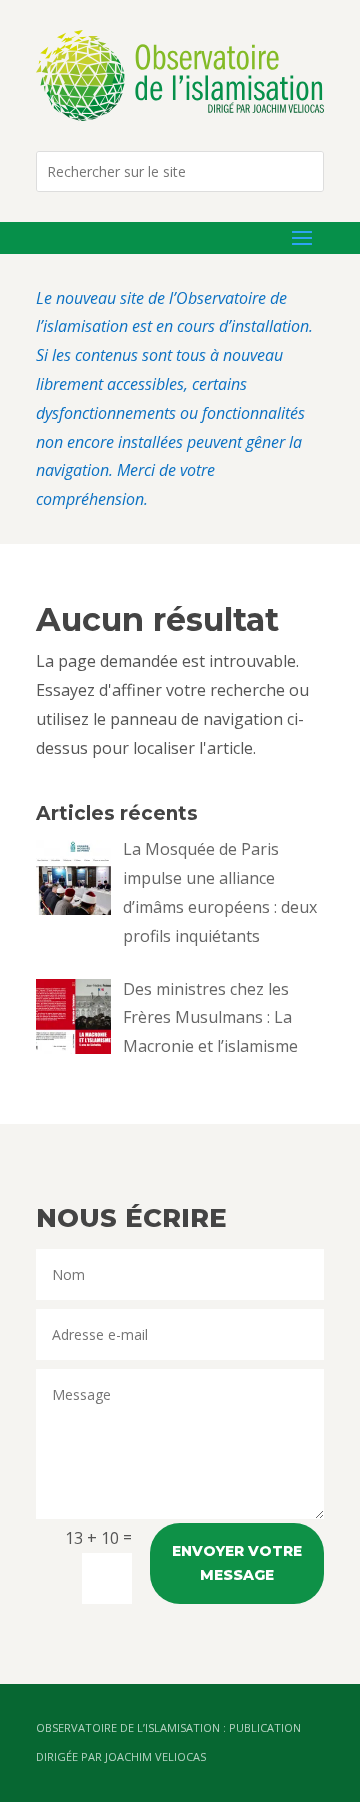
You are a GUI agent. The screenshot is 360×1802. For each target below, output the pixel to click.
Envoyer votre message (237, 1563)
